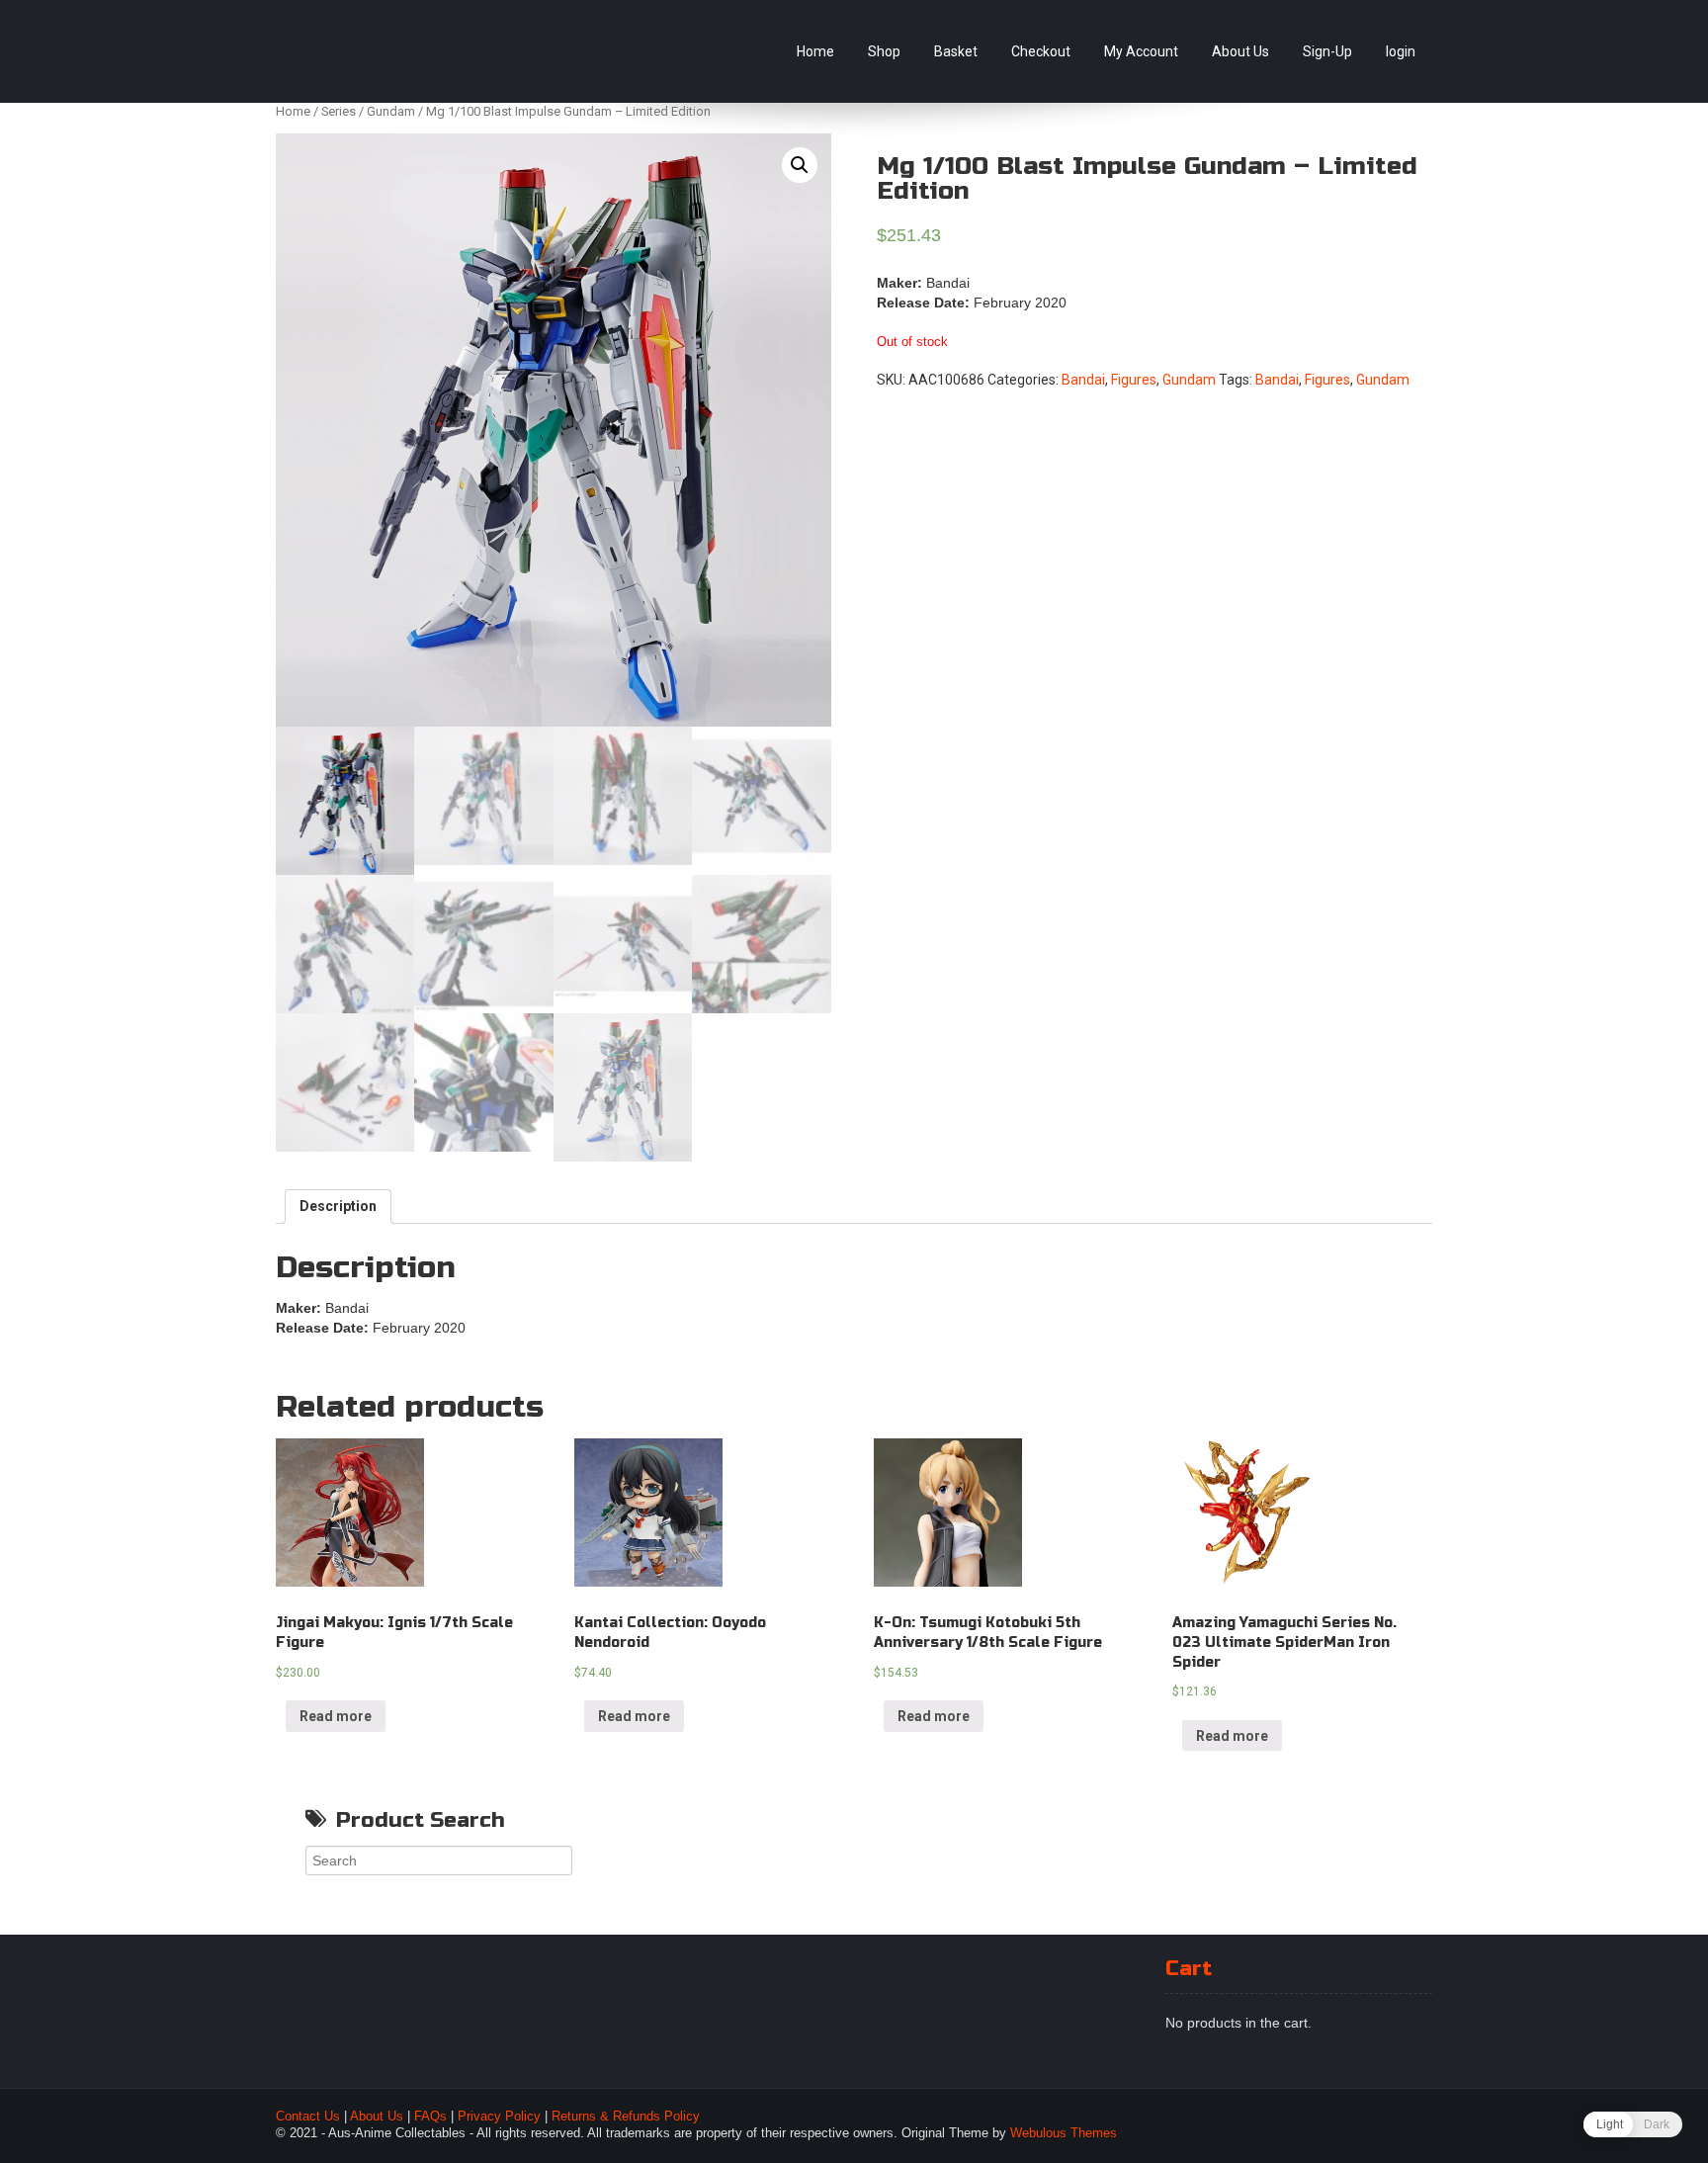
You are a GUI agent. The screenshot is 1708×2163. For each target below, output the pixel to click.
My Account (1141, 51)
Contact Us (308, 2117)
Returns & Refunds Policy (626, 2117)
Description (338, 1206)
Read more (336, 1716)
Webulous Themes (1064, 2133)
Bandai (1083, 380)
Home (815, 51)
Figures (1134, 380)
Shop (884, 51)
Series (339, 111)
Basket (956, 51)
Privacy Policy (499, 2117)
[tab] (338, 1207)
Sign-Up (1327, 51)
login (1401, 51)
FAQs (430, 2117)
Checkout (1041, 51)
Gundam (391, 111)
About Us (1240, 51)
